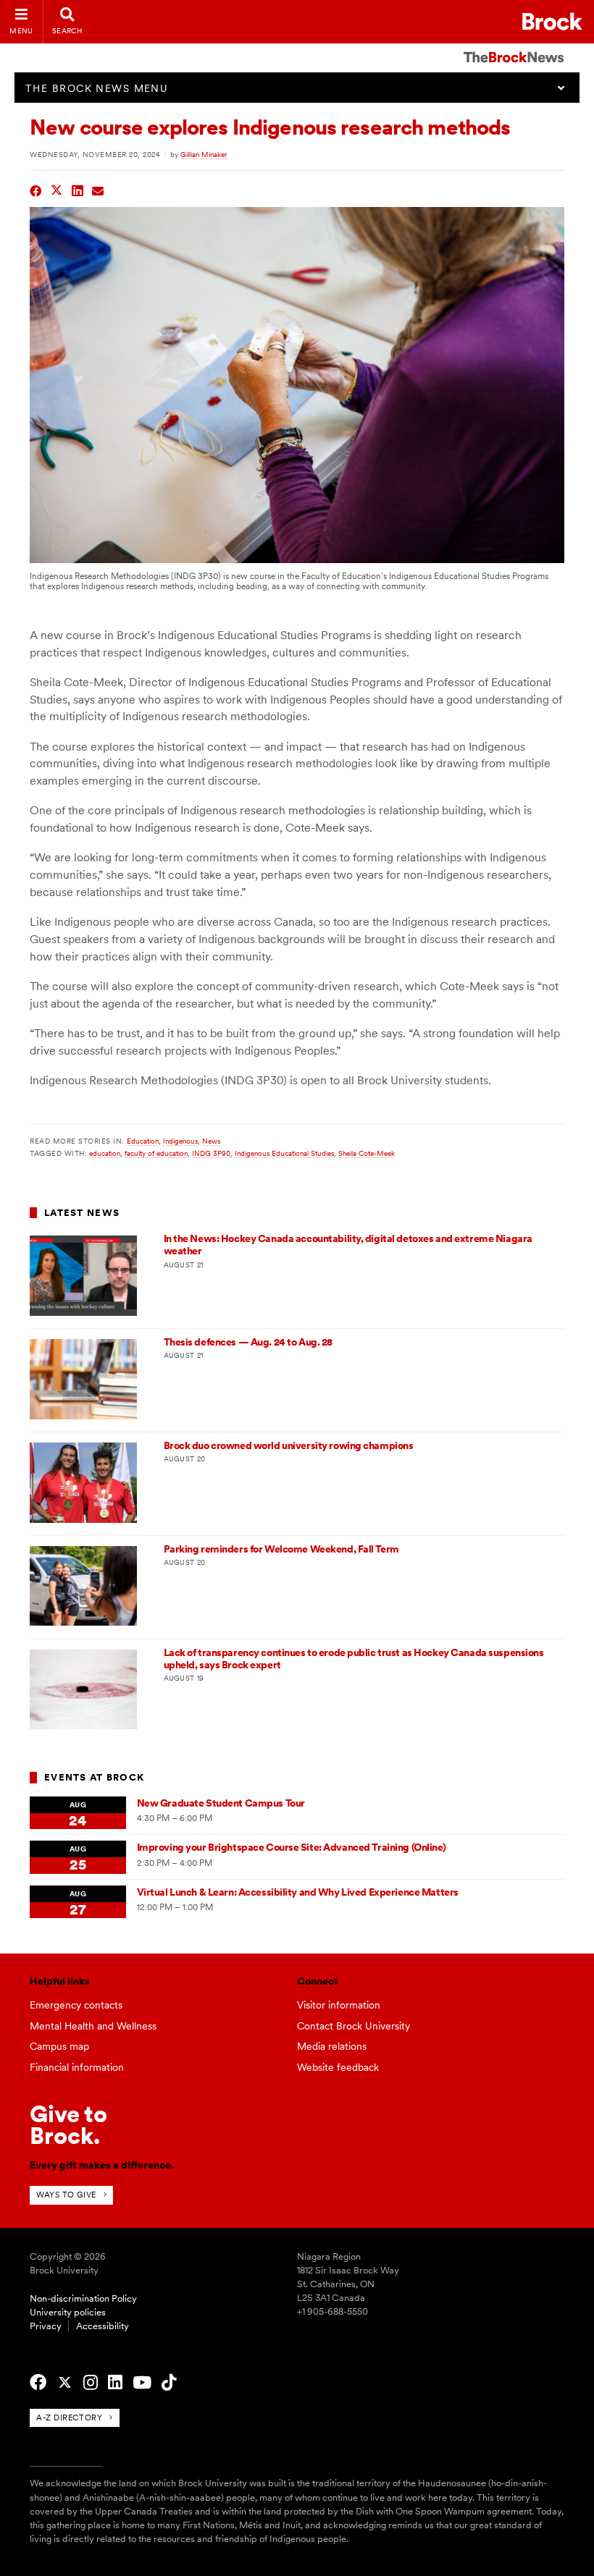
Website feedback (338, 2067)
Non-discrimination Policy (83, 2298)
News (211, 1141)
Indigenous (180, 1141)
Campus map (59, 2046)
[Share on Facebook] (36, 189)
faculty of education (156, 1153)
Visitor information (339, 2005)
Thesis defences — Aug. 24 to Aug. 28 (248, 1342)
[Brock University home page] (552, 21)
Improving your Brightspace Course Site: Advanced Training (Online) (292, 1847)
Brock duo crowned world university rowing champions (289, 1445)
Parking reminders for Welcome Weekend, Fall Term (281, 1549)
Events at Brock (94, 1777)
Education (143, 1141)
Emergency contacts (76, 2005)
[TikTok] (169, 2383)
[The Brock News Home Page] (514, 47)
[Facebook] (38, 2383)
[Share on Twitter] (57, 189)
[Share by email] (98, 189)
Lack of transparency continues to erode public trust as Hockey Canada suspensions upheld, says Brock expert (354, 1659)
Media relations (332, 2046)
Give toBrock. (68, 2125)
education (105, 1153)
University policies (68, 2312)
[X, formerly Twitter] (65, 2383)
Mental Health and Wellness (93, 2026)
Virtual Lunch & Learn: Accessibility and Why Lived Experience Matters (298, 1892)
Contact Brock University (354, 2026)
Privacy (46, 2326)
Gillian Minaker (204, 154)
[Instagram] (91, 2383)
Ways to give (66, 2195)
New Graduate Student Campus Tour (221, 1803)
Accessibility (103, 2326)
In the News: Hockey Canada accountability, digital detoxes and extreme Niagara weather (348, 1245)
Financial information (77, 2067)
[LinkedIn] (115, 2383)
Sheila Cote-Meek (367, 1153)
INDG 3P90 (211, 1153)
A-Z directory (69, 2417)
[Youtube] (142, 2383)
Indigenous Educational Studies (284, 1153)
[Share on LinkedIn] (78, 189)
